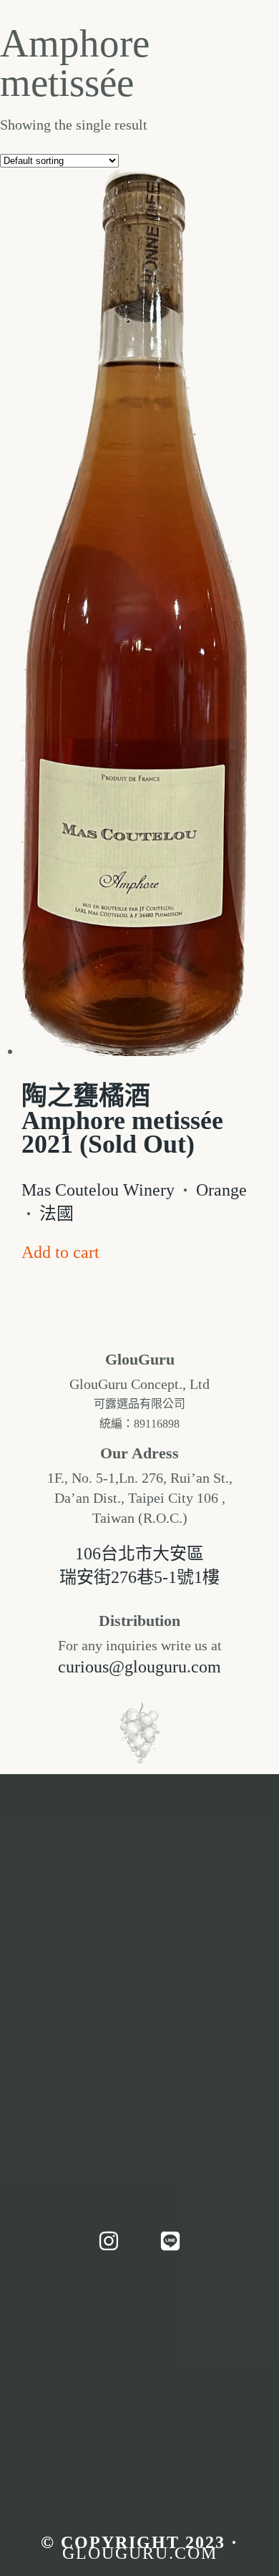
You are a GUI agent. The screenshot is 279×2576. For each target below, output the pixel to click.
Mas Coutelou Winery (98, 1190)
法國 (57, 1214)
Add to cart (60, 1252)
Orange (221, 1190)
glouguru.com (140, 2553)
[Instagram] (109, 2241)
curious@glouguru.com (139, 1667)
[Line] (170, 2241)
